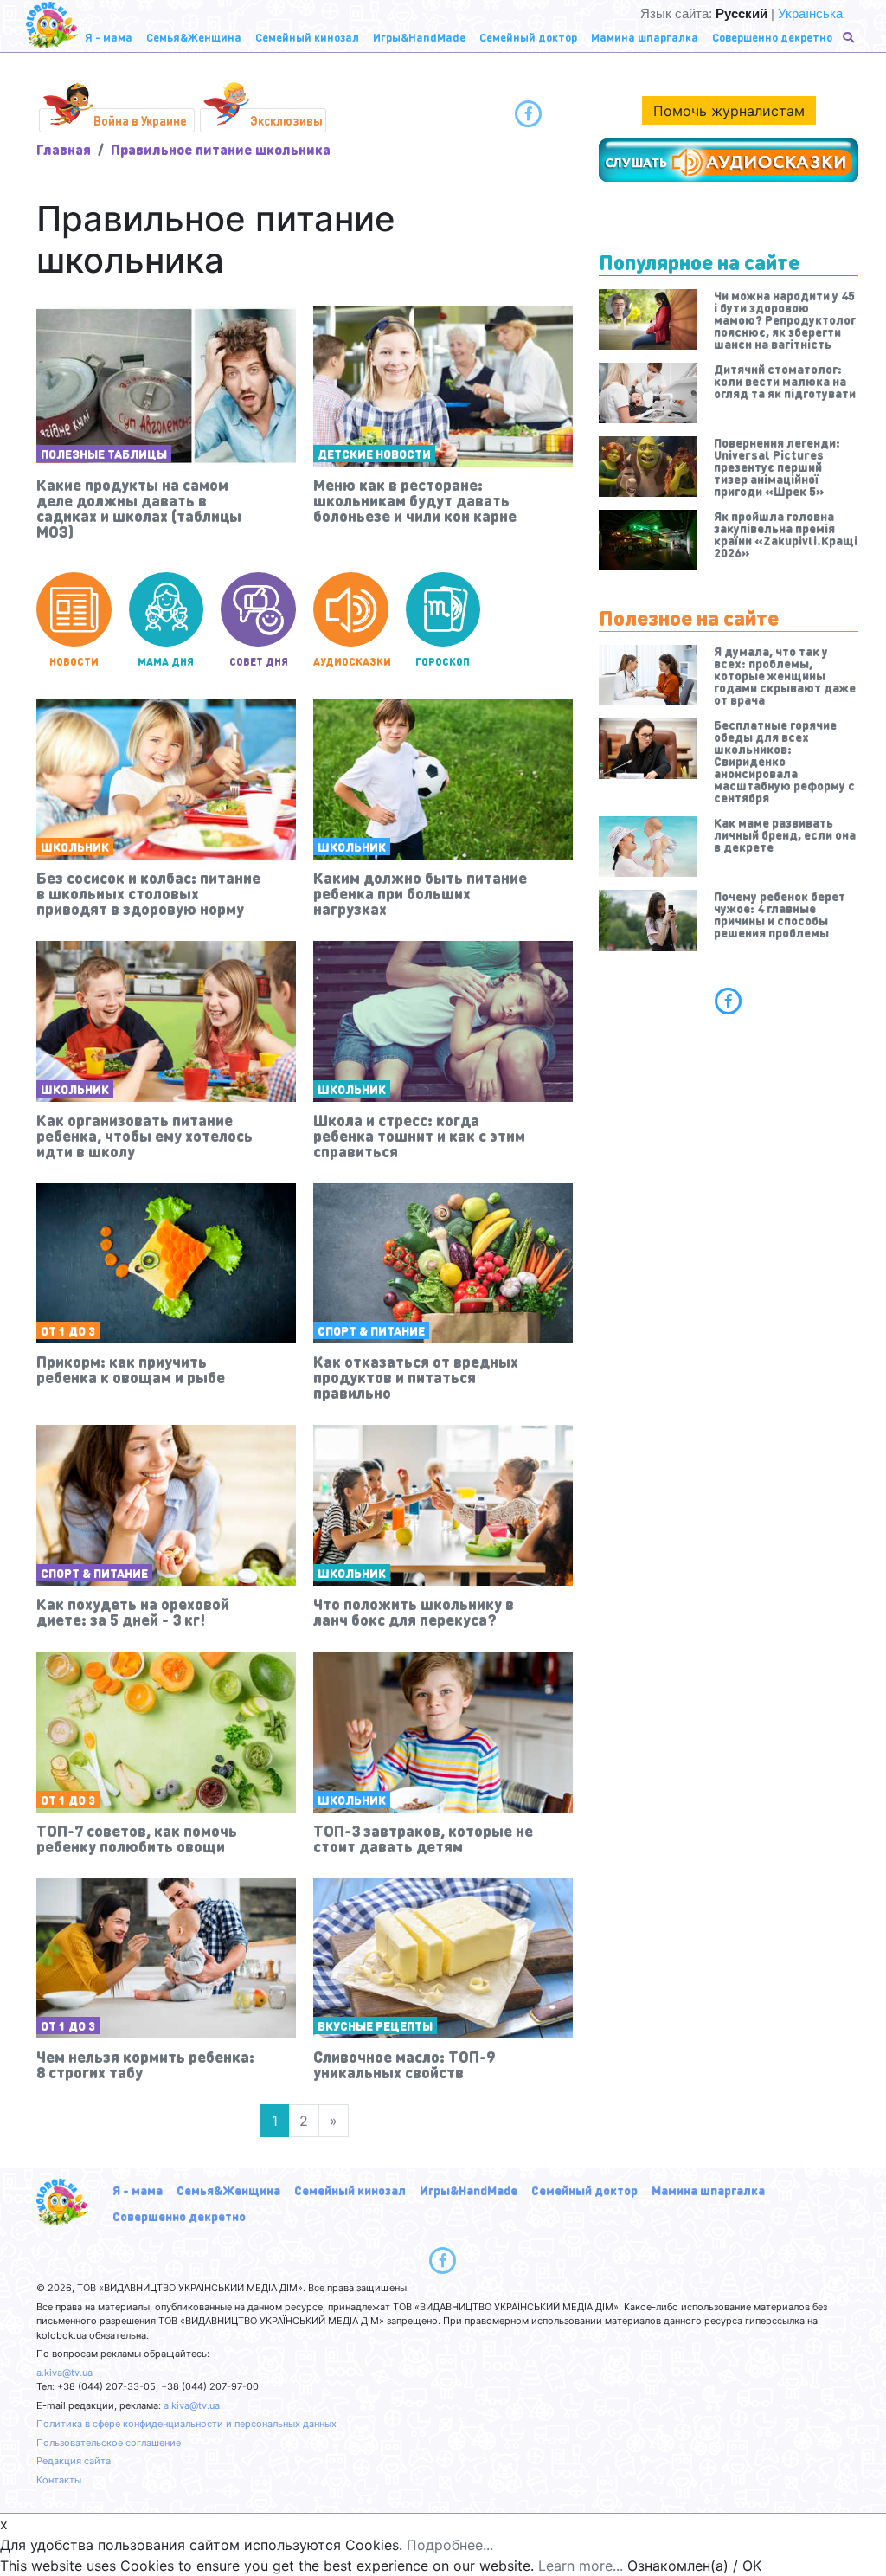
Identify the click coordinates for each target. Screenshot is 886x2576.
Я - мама (138, 2190)
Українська (810, 13)
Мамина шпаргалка (708, 2190)
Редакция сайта (74, 2461)
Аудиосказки (351, 662)
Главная (64, 149)
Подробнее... (450, 2545)
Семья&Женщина (228, 2190)
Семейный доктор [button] (528, 37)
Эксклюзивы (286, 120)
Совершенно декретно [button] (772, 37)
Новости (74, 662)
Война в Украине (140, 120)
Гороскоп (443, 662)
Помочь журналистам (729, 111)
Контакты (59, 2480)
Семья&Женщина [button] (194, 37)
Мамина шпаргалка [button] (645, 37)
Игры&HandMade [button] (419, 37)
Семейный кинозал (350, 2190)
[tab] (729, 1001)
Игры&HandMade (469, 2190)
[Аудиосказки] (729, 160)
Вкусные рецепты (375, 2025)
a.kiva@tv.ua (64, 2373)
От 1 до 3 (68, 1330)
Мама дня (166, 662)
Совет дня (259, 662)
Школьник (75, 847)
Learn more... (581, 2566)
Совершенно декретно (179, 2216)
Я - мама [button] (109, 37)
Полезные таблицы (104, 454)
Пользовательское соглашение (109, 2443)
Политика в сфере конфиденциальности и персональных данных (186, 2424)
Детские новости (374, 454)
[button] (850, 37)
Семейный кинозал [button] (307, 37)
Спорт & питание (371, 1330)
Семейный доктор (584, 2190)
